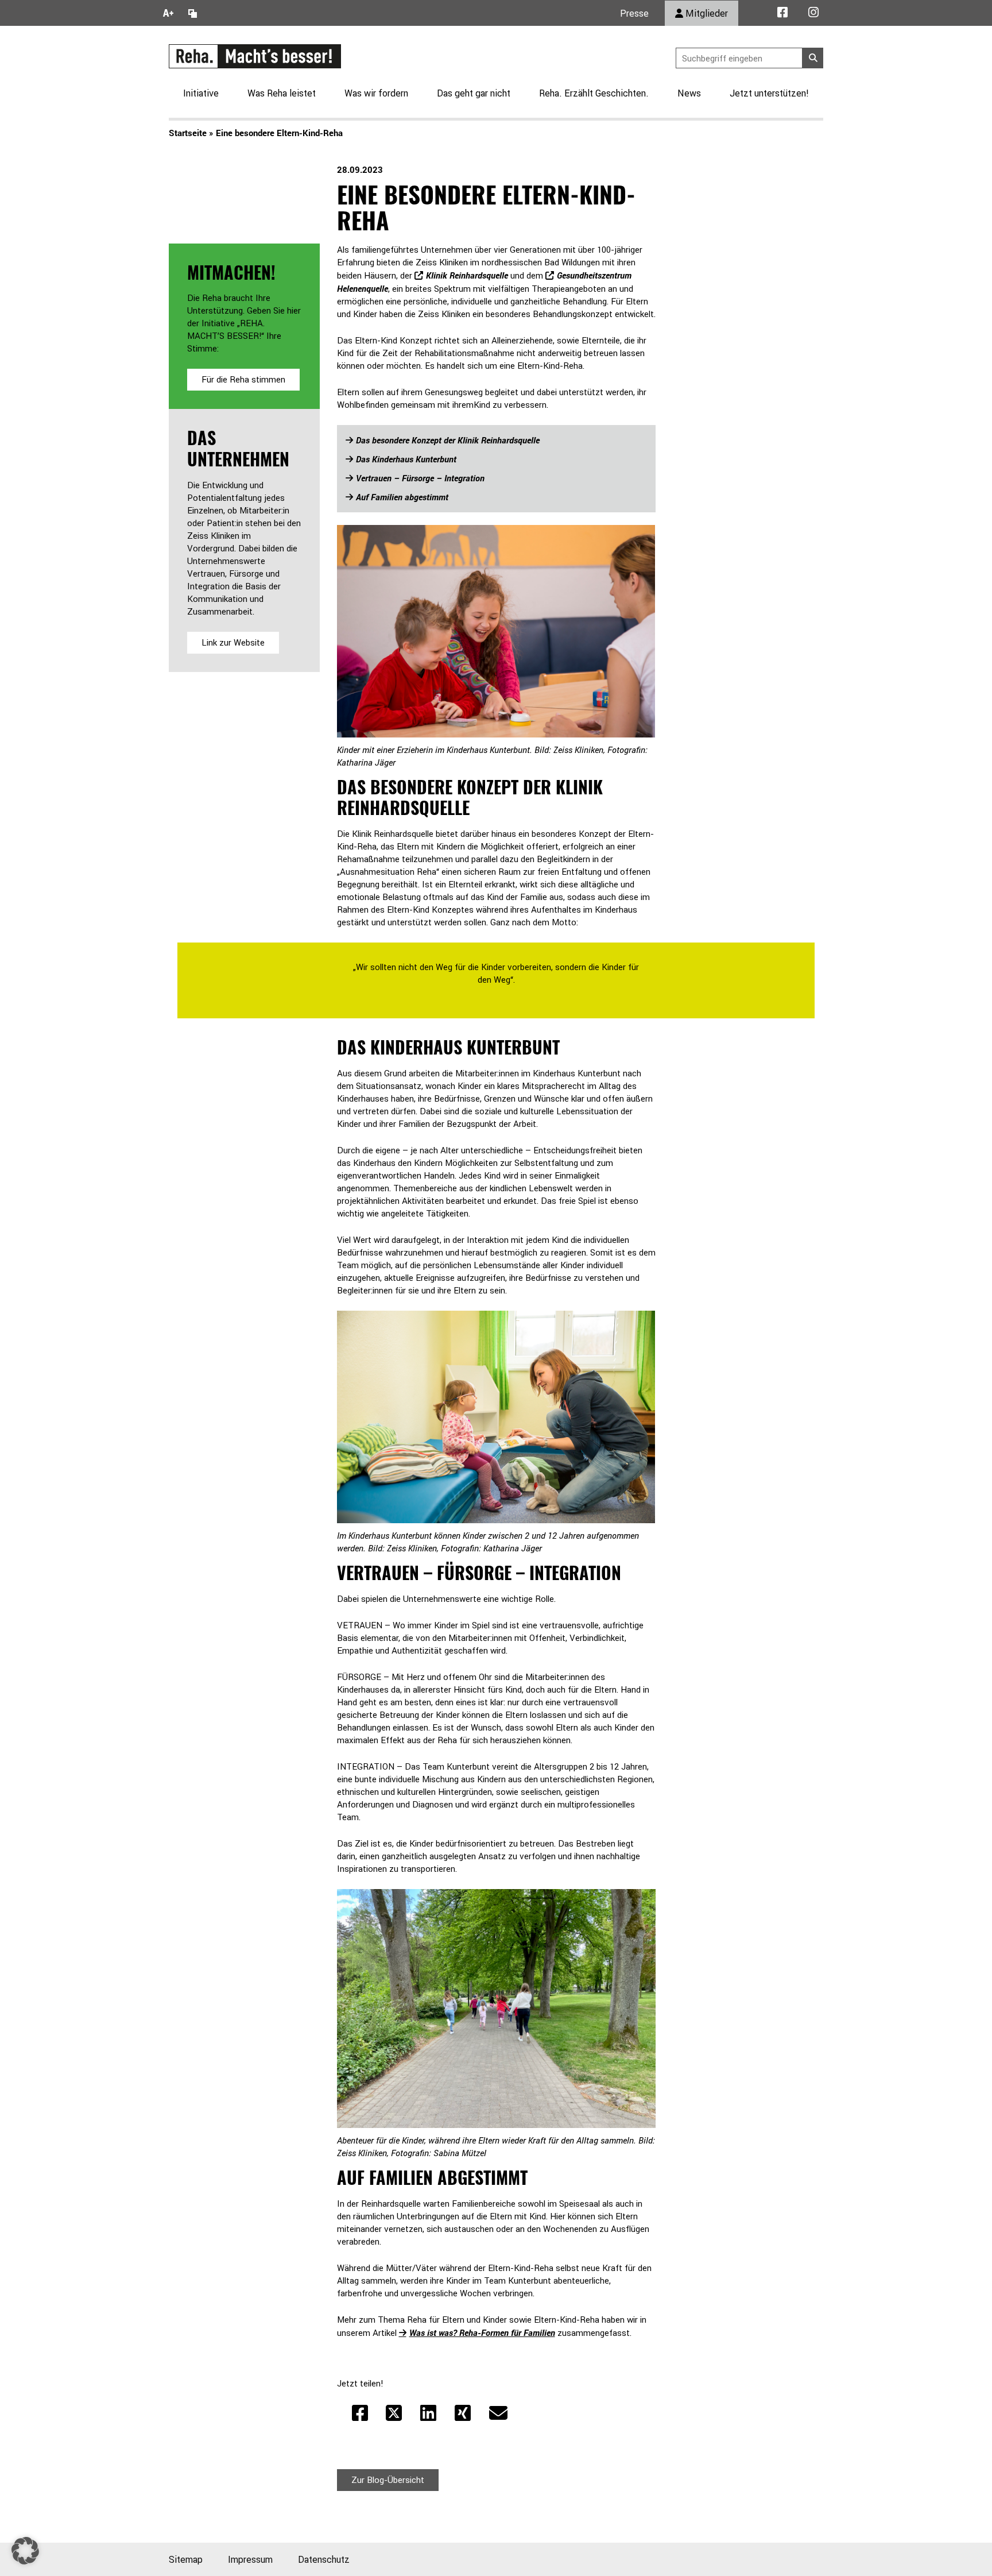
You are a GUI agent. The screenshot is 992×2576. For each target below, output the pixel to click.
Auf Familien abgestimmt (402, 497)
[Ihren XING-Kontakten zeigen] (463, 2413)
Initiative (201, 93)
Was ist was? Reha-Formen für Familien (482, 2332)
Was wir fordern (376, 93)
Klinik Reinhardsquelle (467, 275)
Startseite (188, 133)
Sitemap (186, 2559)
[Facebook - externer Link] (782, 13)
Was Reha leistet (282, 93)
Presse (634, 13)
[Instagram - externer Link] (813, 13)
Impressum (250, 2559)
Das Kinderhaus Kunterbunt (406, 459)
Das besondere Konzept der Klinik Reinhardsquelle (448, 440)
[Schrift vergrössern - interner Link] (168, 13)
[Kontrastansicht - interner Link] (193, 13)
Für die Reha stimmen (243, 379)
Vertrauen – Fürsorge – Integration (420, 478)
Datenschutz (324, 2559)
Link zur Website (233, 642)
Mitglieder (706, 13)
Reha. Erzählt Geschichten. (594, 93)
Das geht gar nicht (474, 93)
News (689, 93)
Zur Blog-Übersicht (388, 2480)
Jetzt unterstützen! (769, 93)
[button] (25, 2551)
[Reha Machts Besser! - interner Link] (255, 55)
